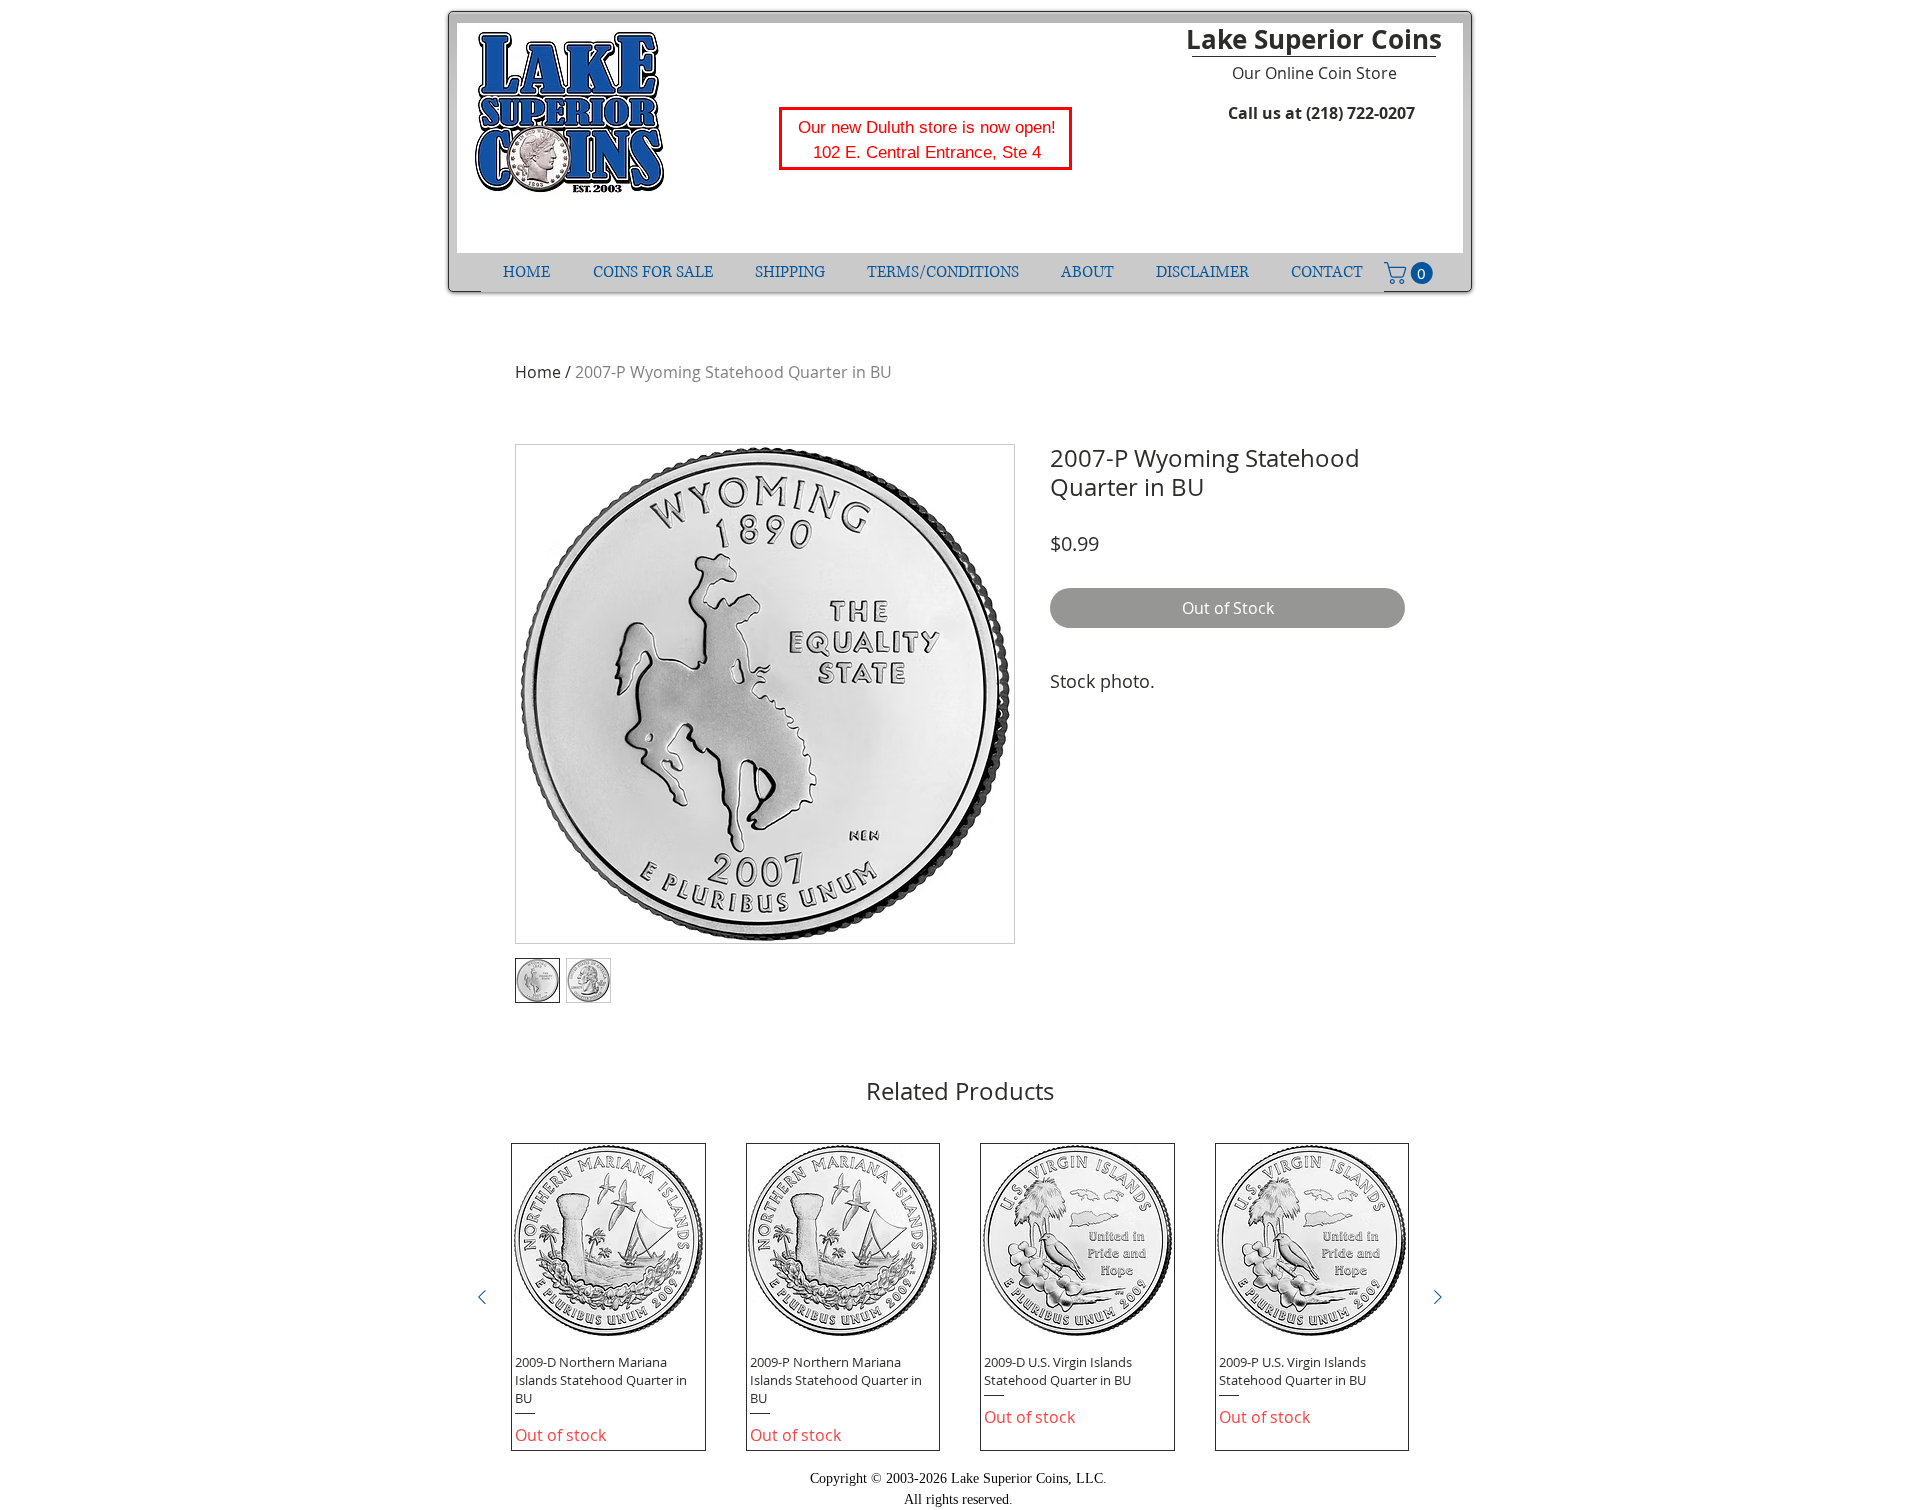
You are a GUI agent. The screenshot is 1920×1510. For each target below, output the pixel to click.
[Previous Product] (482, 1297)
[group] (960, 1297)
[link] (1411, 273)
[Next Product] (1438, 1297)
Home (538, 372)
